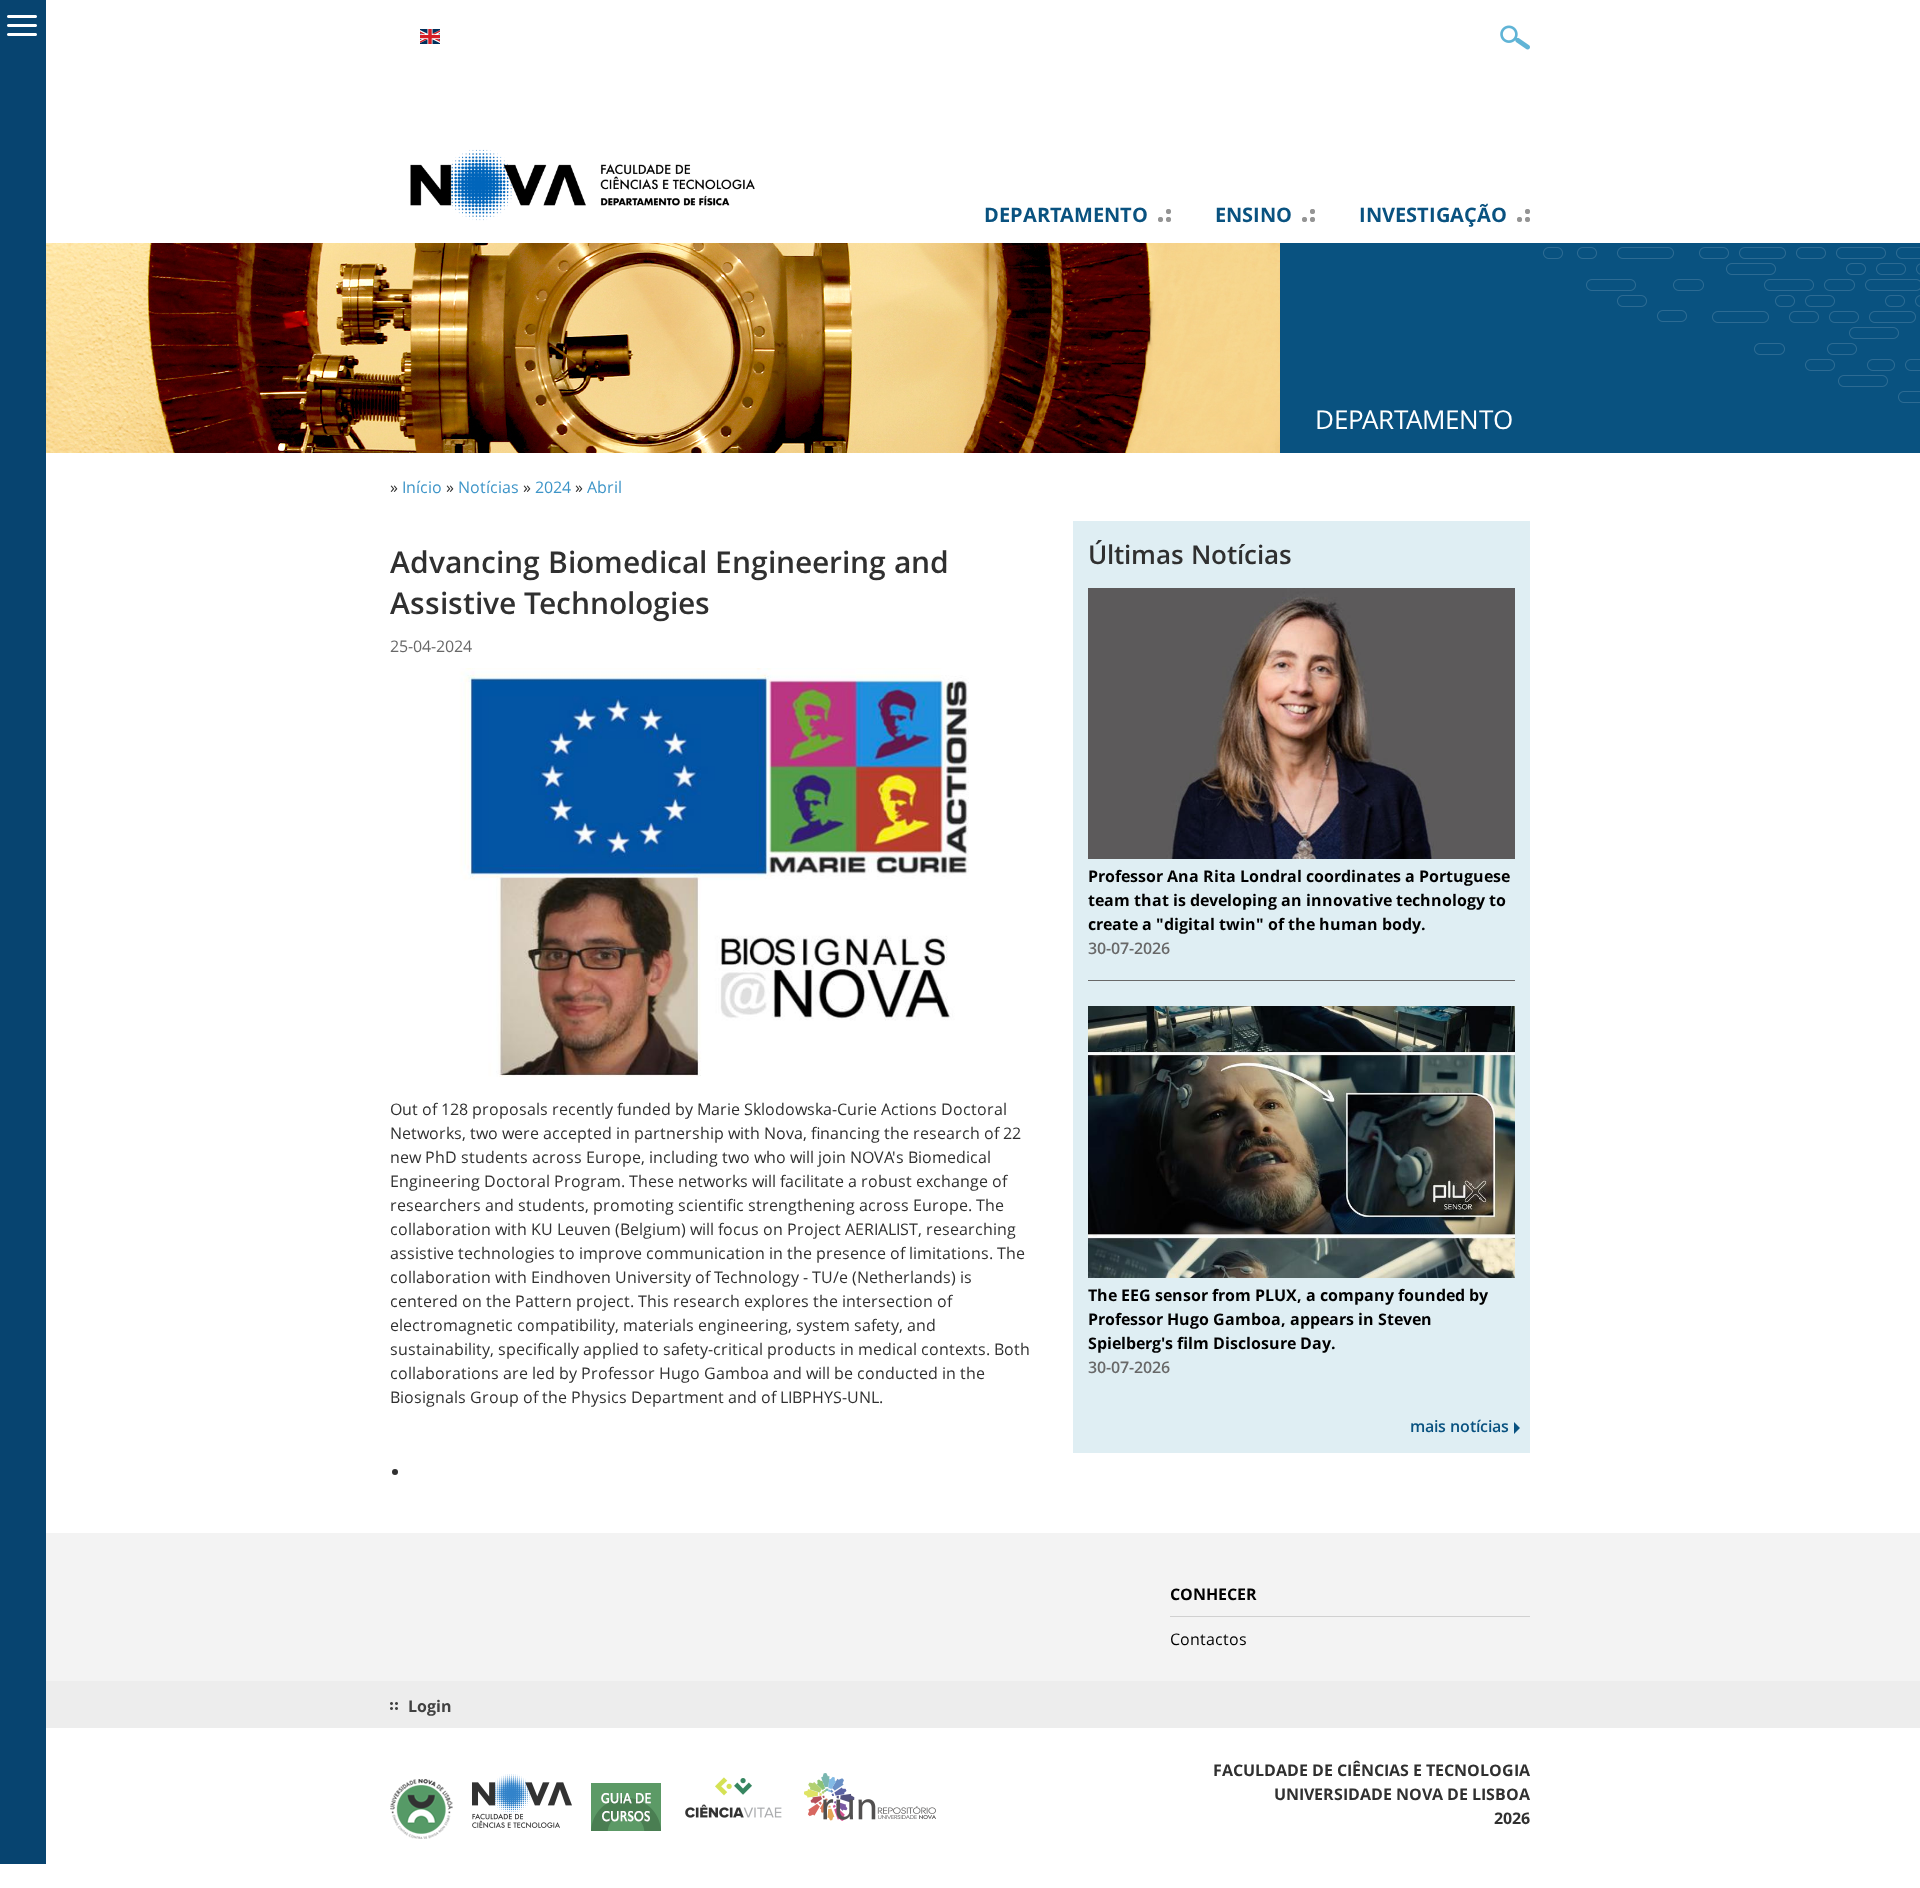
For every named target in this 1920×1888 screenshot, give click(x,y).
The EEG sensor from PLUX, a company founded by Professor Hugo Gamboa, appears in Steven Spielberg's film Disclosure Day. (1288, 1319)
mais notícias (1459, 1426)
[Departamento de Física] (590, 183)
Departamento (1066, 215)
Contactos (1208, 1639)
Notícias (488, 487)
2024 (553, 487)
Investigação (1433, 215)
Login (430, 1706)
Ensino (1253, 215)
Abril (604, 487)
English (430, 36)
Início (422, 487)
